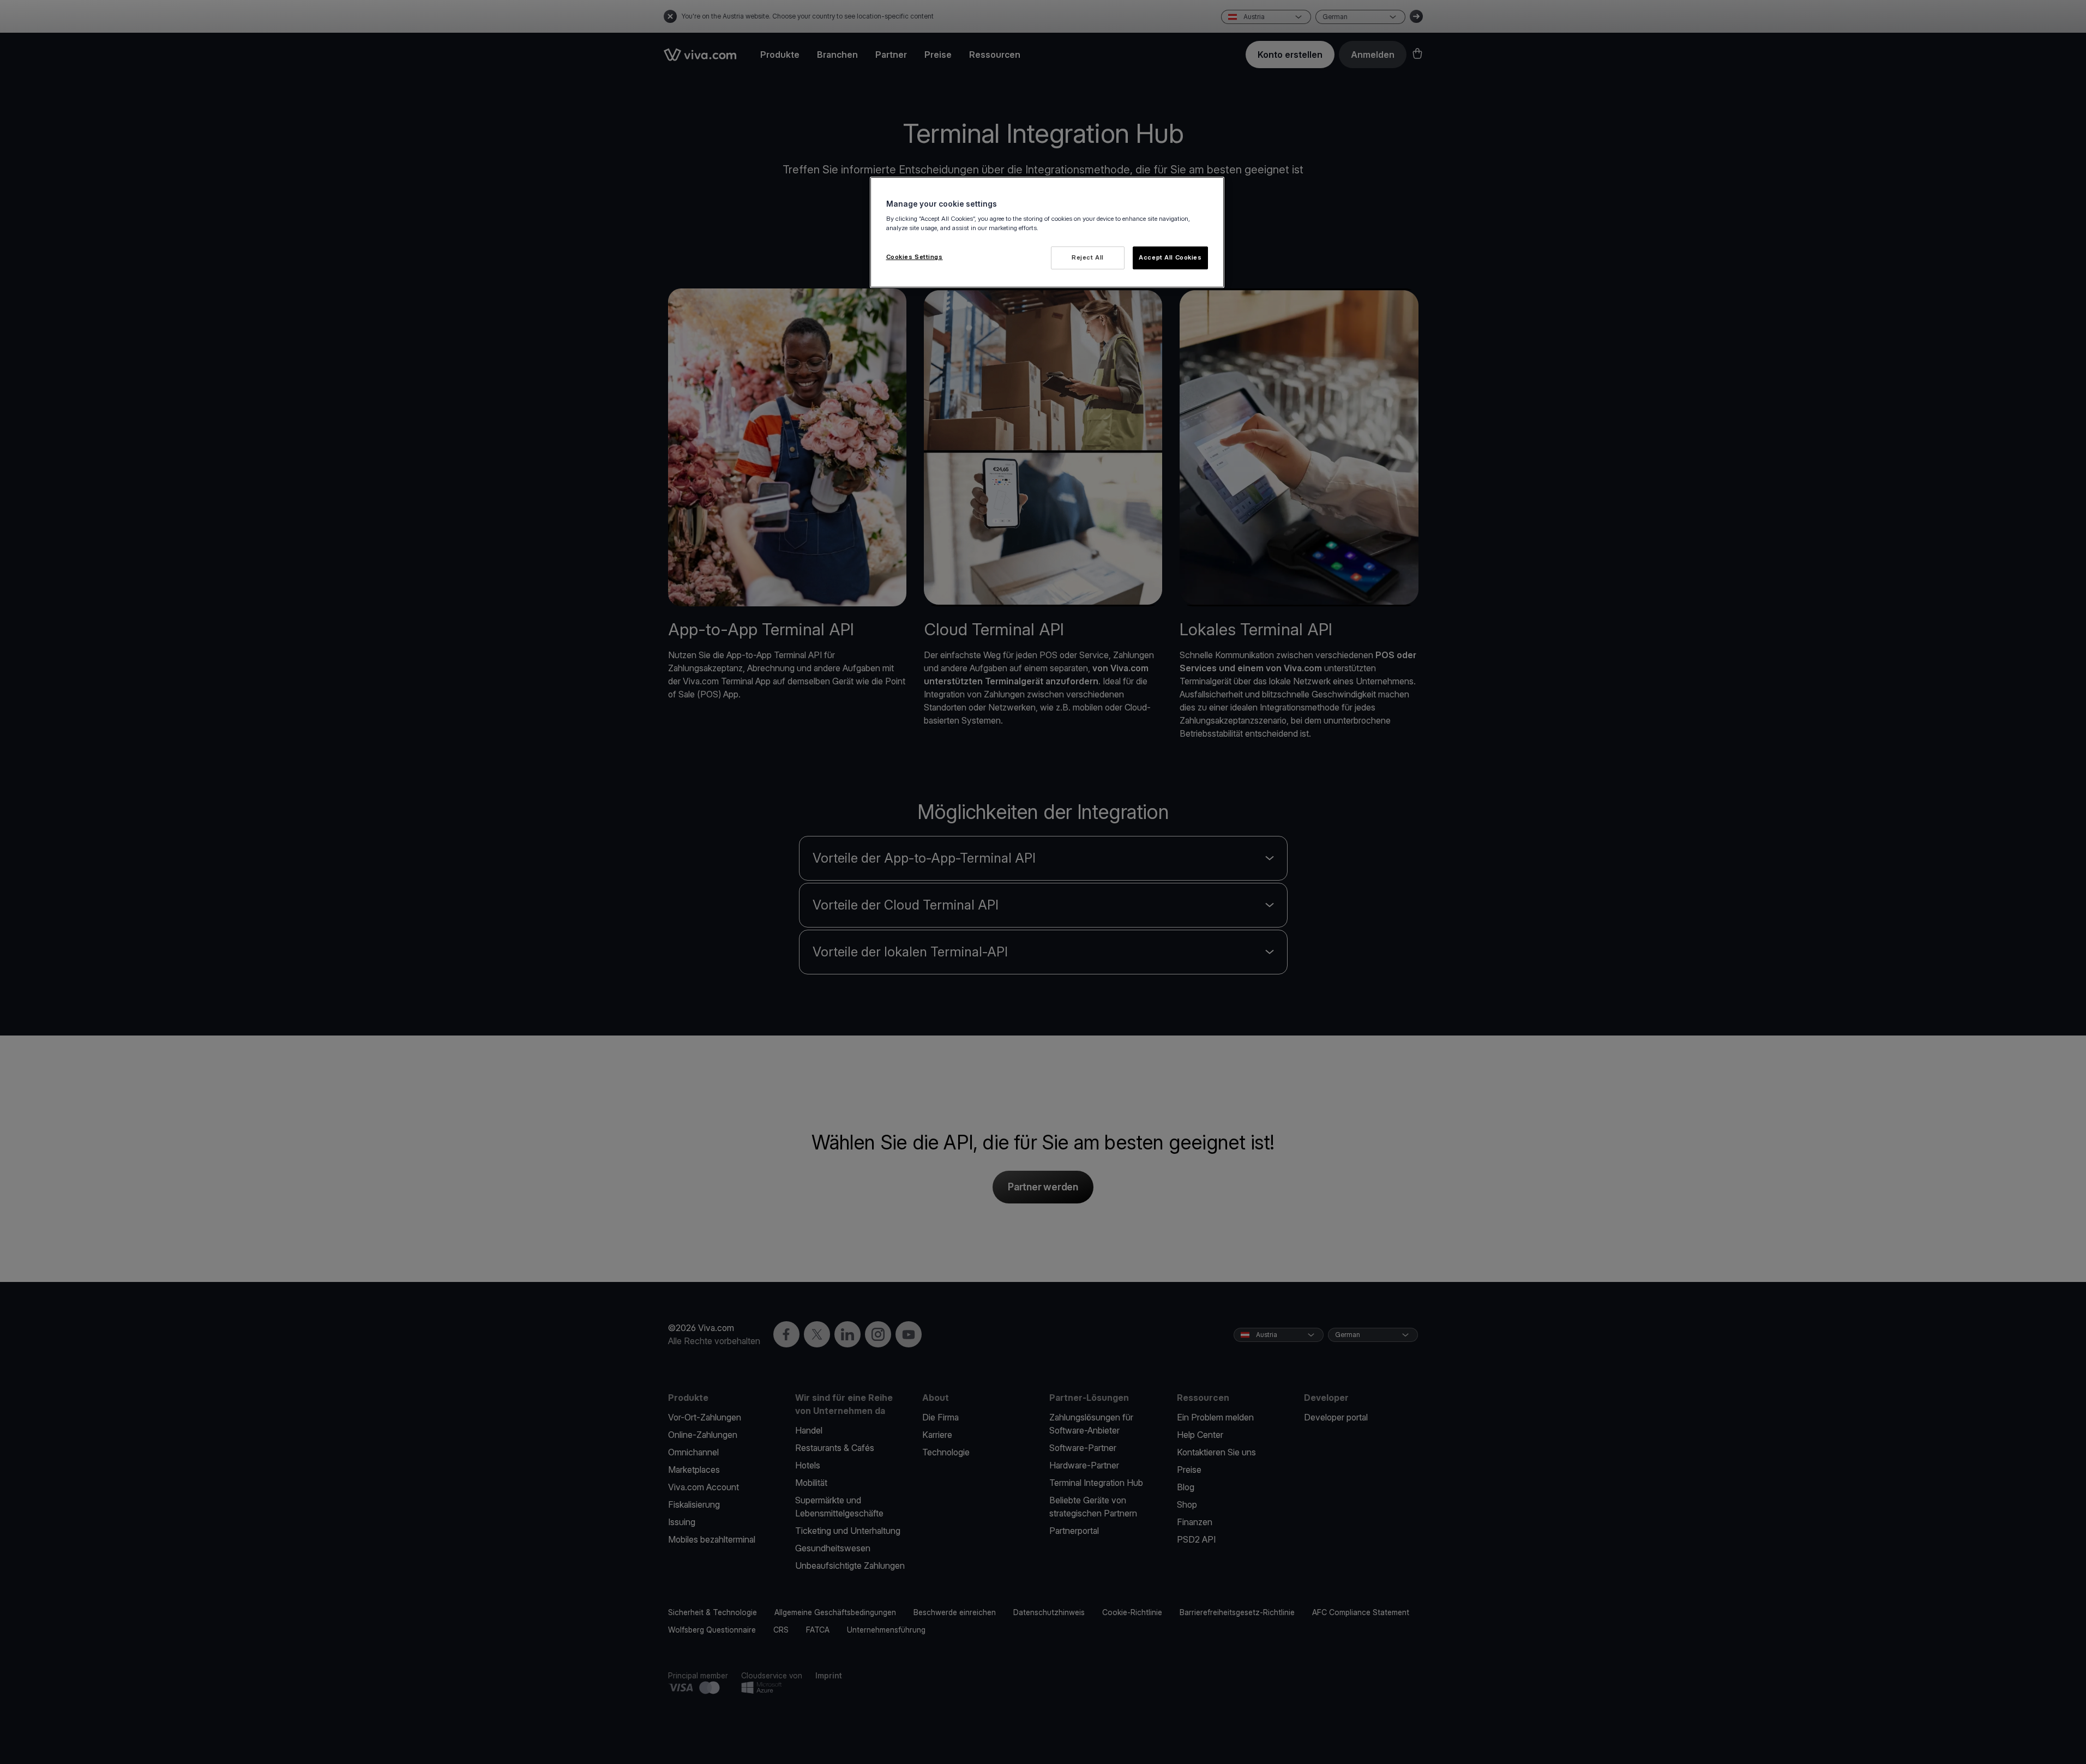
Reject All (1088, 257)
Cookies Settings (915, 257)
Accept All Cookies (1170, 257)
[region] (1047, 233)
